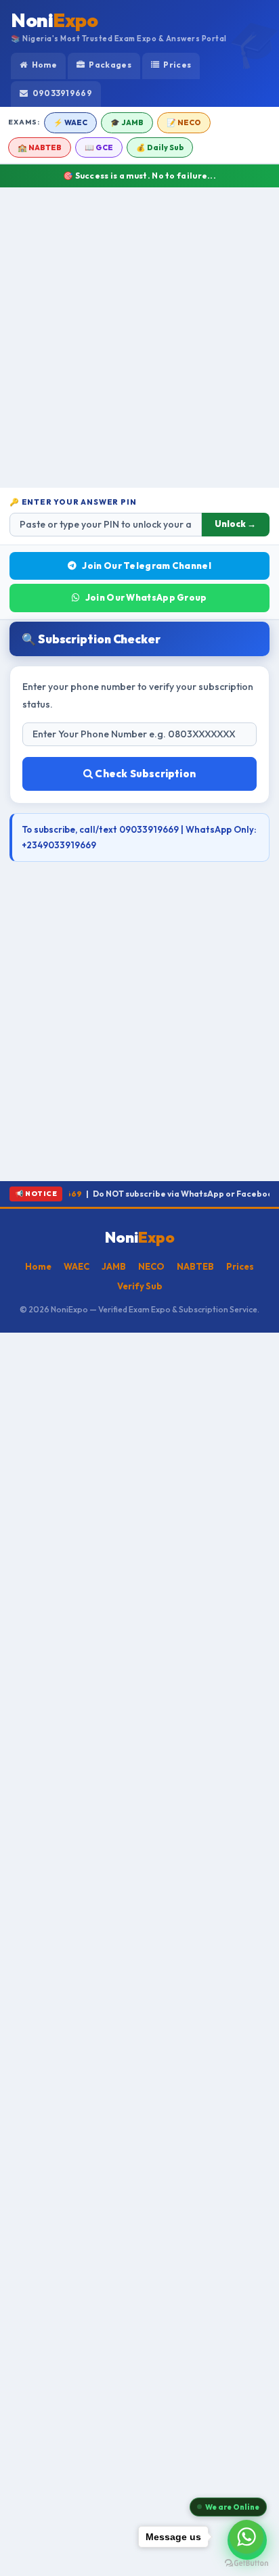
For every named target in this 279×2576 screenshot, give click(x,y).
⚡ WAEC (70, 122)
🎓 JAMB (127, 122)
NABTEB (195, 1266)
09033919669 (61, 93)
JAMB (114, 1266)
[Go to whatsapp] (246, 2537)
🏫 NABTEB (40, 147)
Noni (54, 20)
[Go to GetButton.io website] (246, 2562)
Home (43, 65)
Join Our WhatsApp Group (146, 597)
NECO (151, 1266)
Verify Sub (140, 1286)
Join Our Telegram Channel (147, 566)
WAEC (77, 1266)
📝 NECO (184, 122)
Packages (109, 65)
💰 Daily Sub (160, 147)
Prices (176, 65)
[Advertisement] (139, 338)
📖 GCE (99, 147)
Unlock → (235, 524)
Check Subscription (144, 774)
